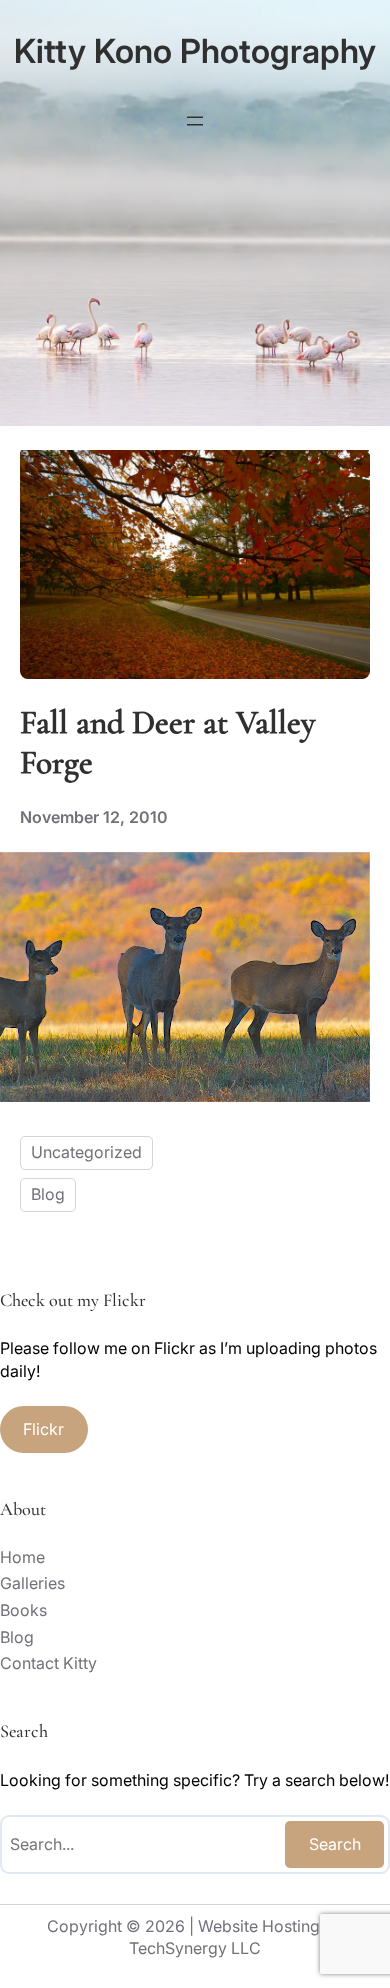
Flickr (43, 1429)
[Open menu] (195, 121)
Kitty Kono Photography (195, 51)
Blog (48, 1194)
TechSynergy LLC (195, 1948)
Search (335, 1844)
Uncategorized (86, 1152)
